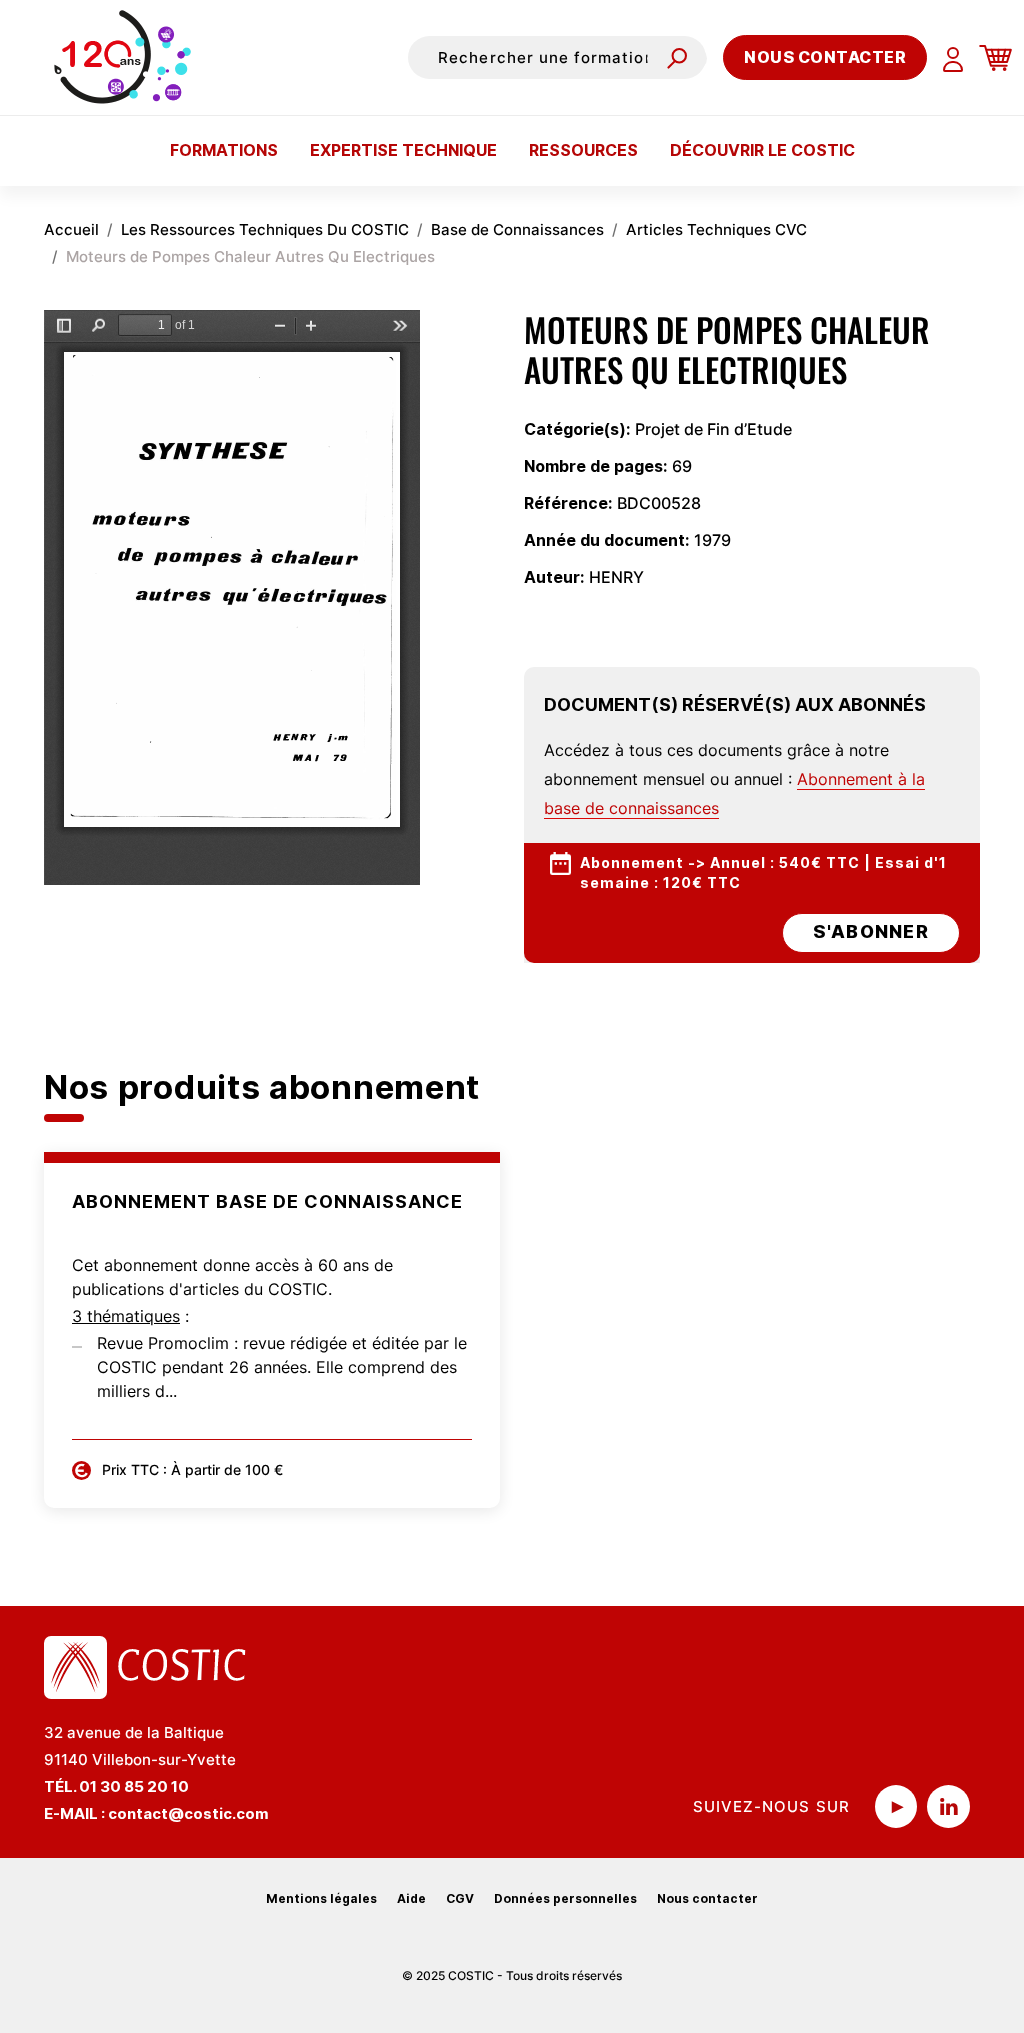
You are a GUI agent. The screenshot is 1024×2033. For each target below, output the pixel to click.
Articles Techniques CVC (716, 229)
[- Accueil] (127, 57)
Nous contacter (825, 57)
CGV (460, 1898)
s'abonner (871, 931)
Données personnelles (565, 1898)
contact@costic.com (188, 1813)
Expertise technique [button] (403, 150)
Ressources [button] (583, 150)
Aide (411, 1898)
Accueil (71, 229)
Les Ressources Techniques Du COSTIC (265, 229)
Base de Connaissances (517, 229)
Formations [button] (224, 150)
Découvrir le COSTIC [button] (762, 150)
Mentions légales (321, 1898)
